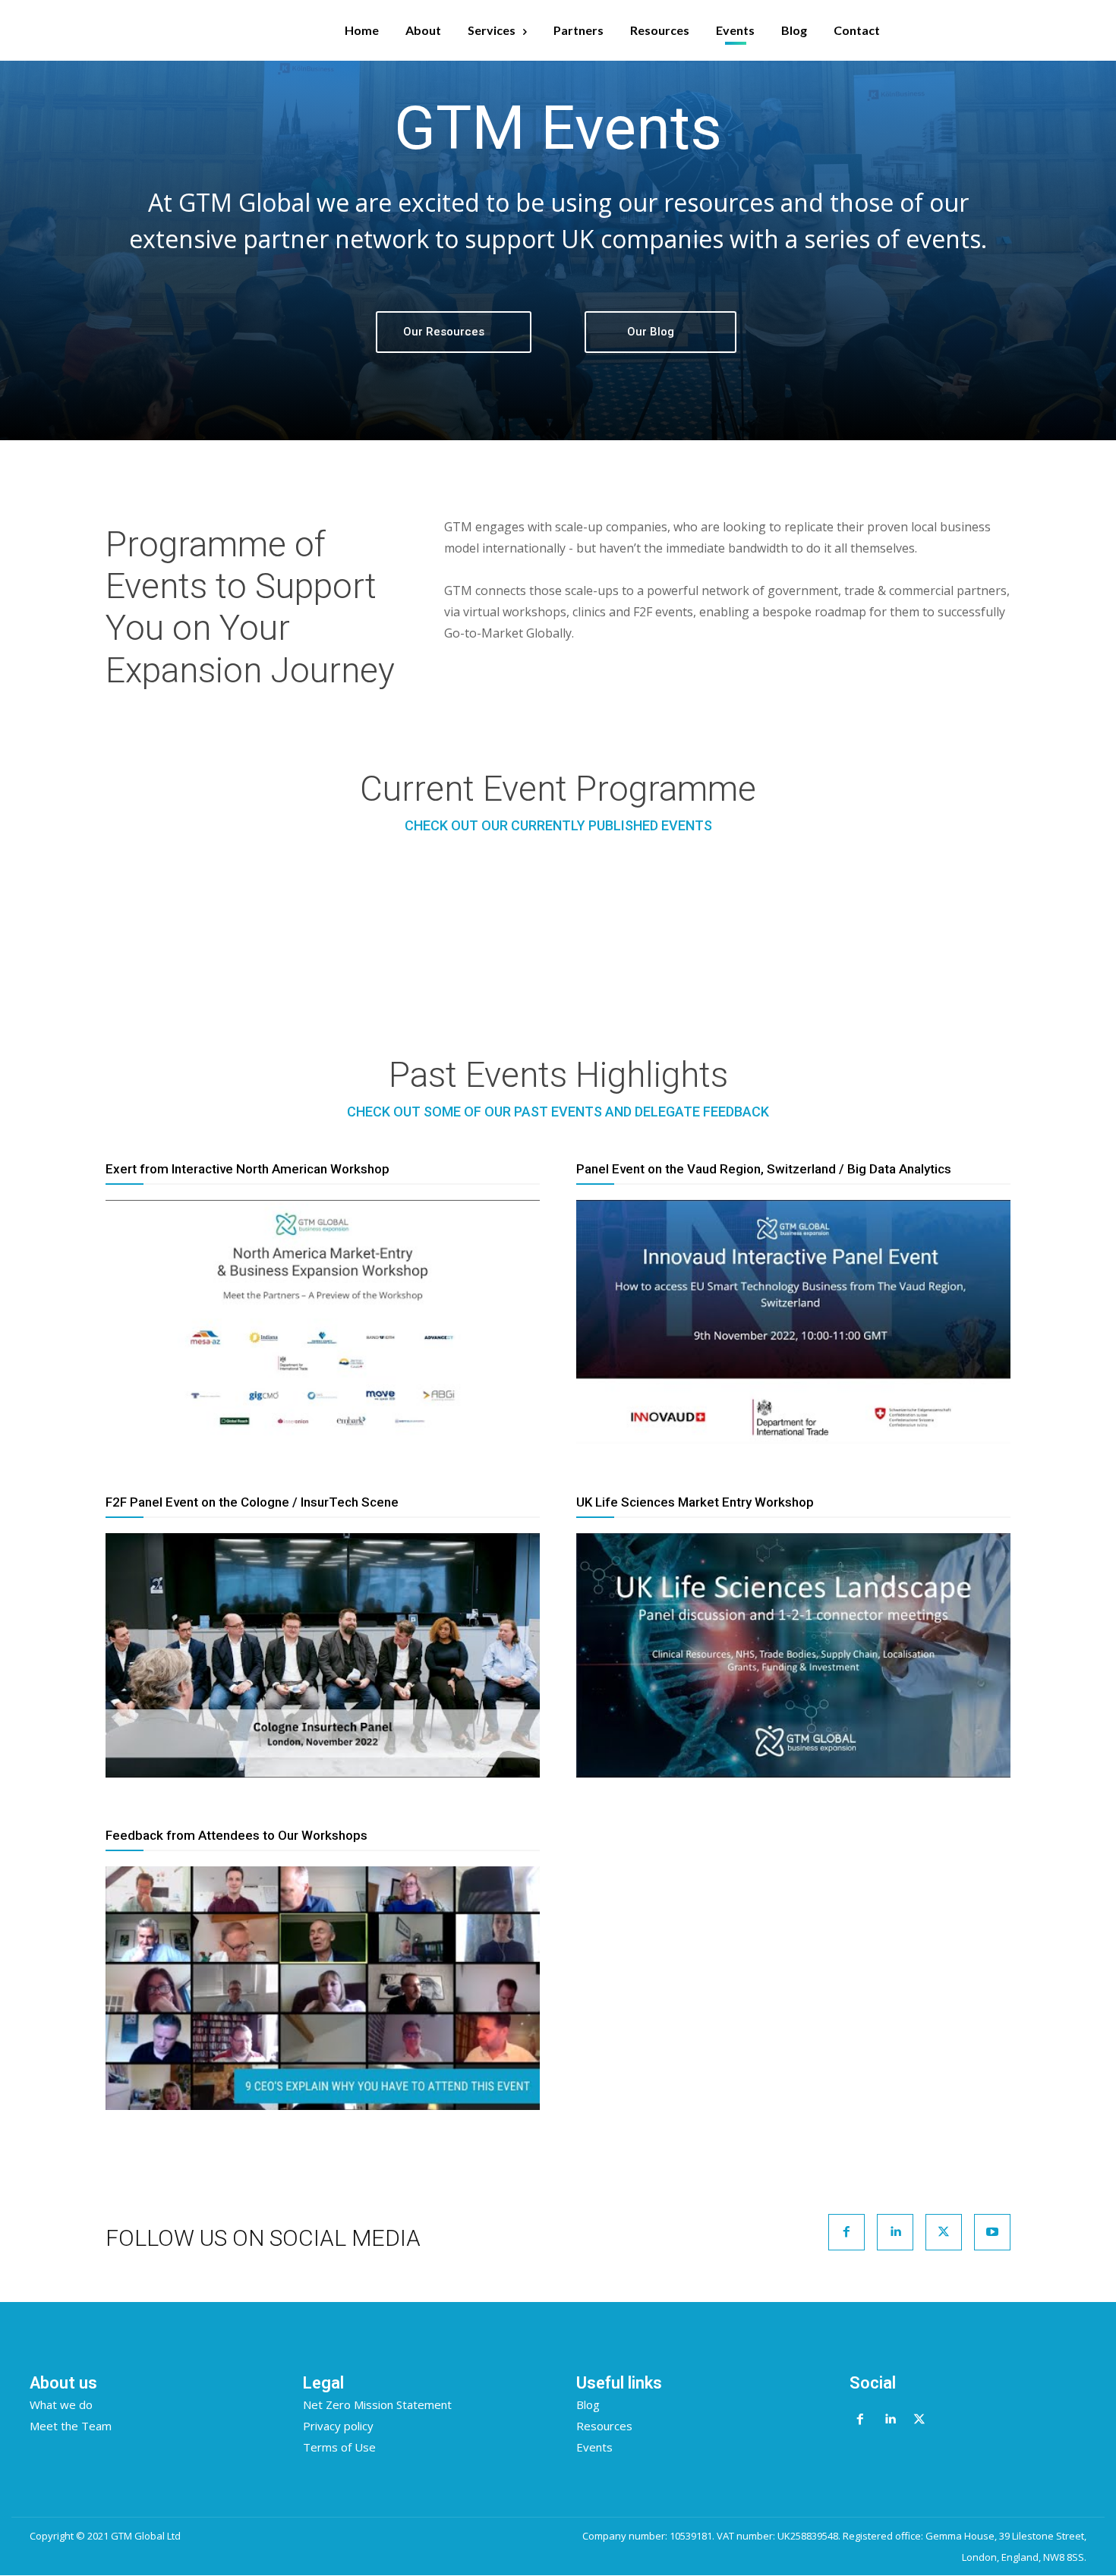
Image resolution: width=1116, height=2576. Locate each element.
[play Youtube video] (323, 1322)
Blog (588, 2404)
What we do (61, 2404)
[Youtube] (992, 2232)
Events (594, 2447)
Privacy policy (338, 2426)
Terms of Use (339, 2447)
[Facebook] (846, 2232)
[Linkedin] (895, 2232)
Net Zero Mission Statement (377, 2404)
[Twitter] (944, 2232)
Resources (604, 2426)
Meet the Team (71, 2426)
